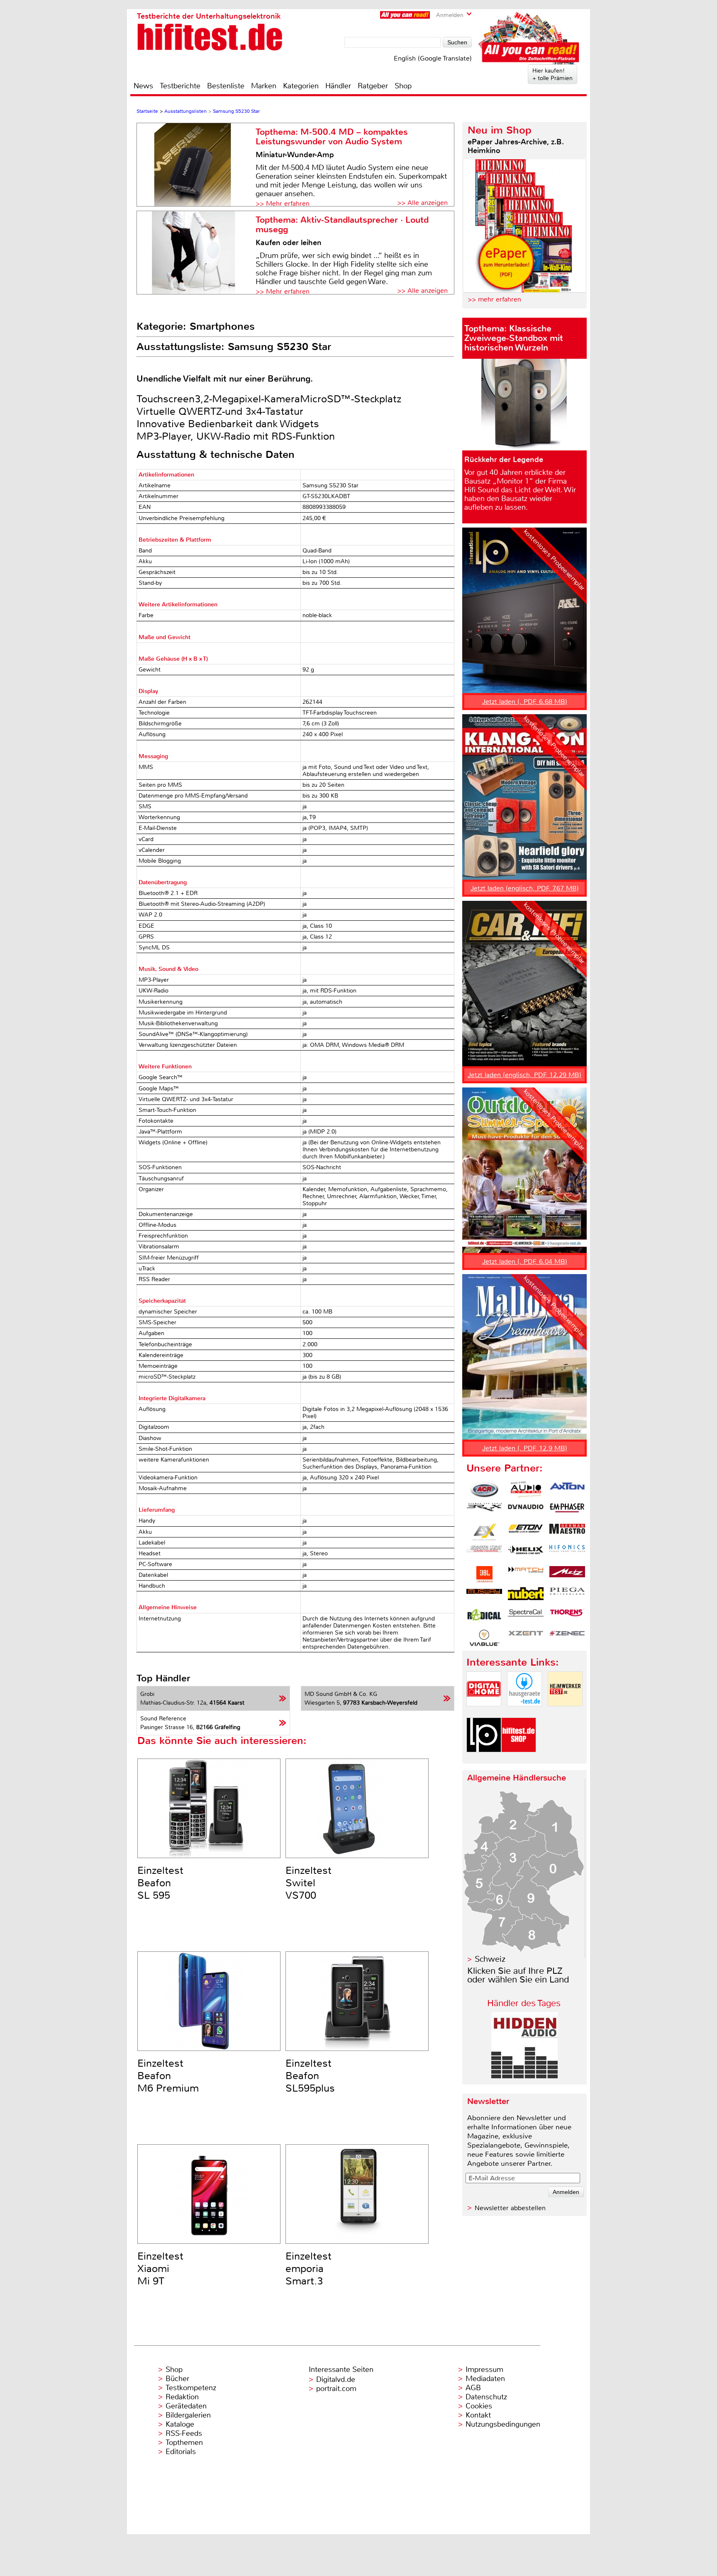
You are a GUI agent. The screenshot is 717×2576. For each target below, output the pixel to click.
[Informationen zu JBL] (484, 1574)
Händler (338, 86)
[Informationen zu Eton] (526, 1532)
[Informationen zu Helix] (526, 1553)
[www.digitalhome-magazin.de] (484, 1713)
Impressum (484, 2369)
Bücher (177, 2379)
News (143, 86)
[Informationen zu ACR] (484, 1490)
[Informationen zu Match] (526, 1574)
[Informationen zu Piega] (567, 1596)
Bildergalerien (188, 2415)
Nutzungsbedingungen (503, 2424)
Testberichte (180, 86)
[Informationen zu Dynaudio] (526, 1511)
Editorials (181, 2452)
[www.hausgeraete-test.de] (524, 1713)
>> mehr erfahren (494, 299)
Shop (403, 86)
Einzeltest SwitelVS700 (309, 1883)
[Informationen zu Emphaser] (567, 1511)
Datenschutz (486, 2397)
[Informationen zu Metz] (567, 1574)
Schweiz (490, 1959)
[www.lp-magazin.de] (484, 1759)
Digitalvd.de (336, 2379)
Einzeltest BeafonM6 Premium (168, 2076)
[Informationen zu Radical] (484, 1617)
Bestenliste (226, 86)
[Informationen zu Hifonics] (567, 1553)
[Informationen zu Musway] (484, 1596)
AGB (473, 2388)
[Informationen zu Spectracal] (526, 1617)
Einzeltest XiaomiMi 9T (160, 2269)
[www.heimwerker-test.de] (565, 1713)
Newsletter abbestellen (510, 2208)
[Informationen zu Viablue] (484, 1638)
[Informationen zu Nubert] (526, 1596)
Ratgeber (373, 86)
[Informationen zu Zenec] (567, 1638)
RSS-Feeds (184, 2433)
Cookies (479, 2406)
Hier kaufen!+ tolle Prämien (552, 74)
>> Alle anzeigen (422, 203)
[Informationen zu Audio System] (526, 1490)
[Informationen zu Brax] (484, 1511)
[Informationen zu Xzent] (526, 1638)
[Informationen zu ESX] (484, 1532)
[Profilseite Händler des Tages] (524, 2076)
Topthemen (184, 2442)
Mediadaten (485, 2379)
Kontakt (478, 2415)
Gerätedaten (186, 2406)
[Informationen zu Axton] (567, 1490)
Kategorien (301, 86)
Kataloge (180, 2424)
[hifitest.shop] (519, 1759)
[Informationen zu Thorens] (567, 1617)
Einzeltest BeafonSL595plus (310, 2076)
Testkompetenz (191, 2388)
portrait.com (336, 2389)
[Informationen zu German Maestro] (567, 1532)
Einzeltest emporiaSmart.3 (309, 2269)
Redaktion (182, 2397)
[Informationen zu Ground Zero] (484, 1553)
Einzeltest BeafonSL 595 (160, 1883)
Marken (264, 86)
